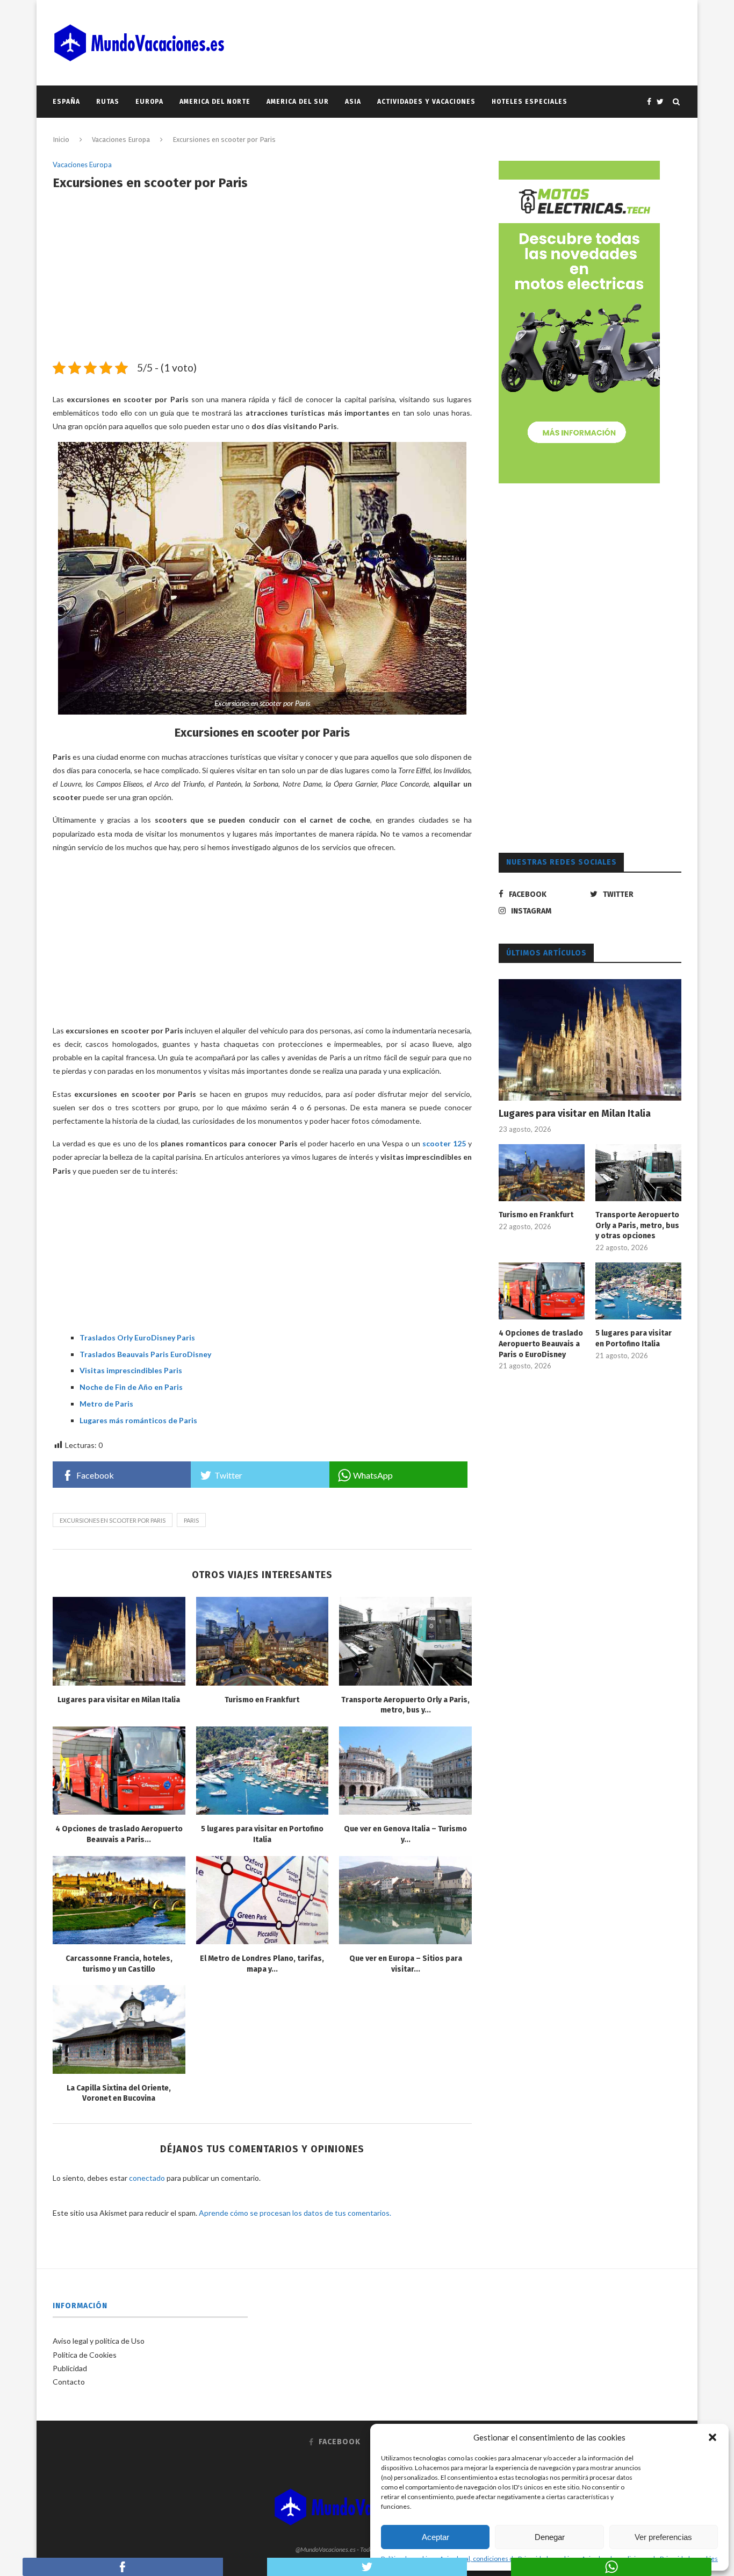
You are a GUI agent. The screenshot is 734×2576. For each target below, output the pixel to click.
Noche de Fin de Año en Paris (131, 1387)
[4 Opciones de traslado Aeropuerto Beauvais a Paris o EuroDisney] (119, 1771)
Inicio (61, 140)
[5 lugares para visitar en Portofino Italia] (262, 1771)
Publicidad (70, 2368)
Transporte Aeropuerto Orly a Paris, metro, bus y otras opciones (637, 1225)
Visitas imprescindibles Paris (131, 1370)
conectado (147, 2178)
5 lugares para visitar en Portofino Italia (634, 1339)
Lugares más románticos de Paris (138, 1420)
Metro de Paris (106, 1404)
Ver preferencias (663, 2537)
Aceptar (436, 2537)
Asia (353, 102)
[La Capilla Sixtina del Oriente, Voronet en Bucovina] (119, 2029)
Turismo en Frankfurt (262, 1700)
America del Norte (215, 102)
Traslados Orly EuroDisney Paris (137, 1337)
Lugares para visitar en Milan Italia (119, 1700)
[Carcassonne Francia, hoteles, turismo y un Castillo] (119, 1900)
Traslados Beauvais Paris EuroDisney (145, 1354)
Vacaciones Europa (121, 140)
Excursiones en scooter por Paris (113, 1520)
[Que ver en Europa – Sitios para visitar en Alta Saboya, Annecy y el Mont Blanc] (405, 1900)
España (66, 102)
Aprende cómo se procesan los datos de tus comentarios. (295, 2213)
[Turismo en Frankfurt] (262, 1641)
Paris (191, 1520)
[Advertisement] (262, 282)
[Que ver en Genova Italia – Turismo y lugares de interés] (405, 1771)
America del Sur (298, 102)
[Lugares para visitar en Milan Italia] (119, 1641)
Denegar (550, 2537)
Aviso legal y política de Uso (99, 2341)
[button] (713, 2437)
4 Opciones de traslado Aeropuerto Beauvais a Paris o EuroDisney (541, 1344)
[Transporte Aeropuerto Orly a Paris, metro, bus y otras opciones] (405, 1641)
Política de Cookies (85, 2355)
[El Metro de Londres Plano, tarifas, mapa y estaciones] (262, 1900)
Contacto (69, 2382)
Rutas (108, 102)
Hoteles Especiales (530, 102)
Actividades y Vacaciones (426, 102)
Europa (149, 102)
